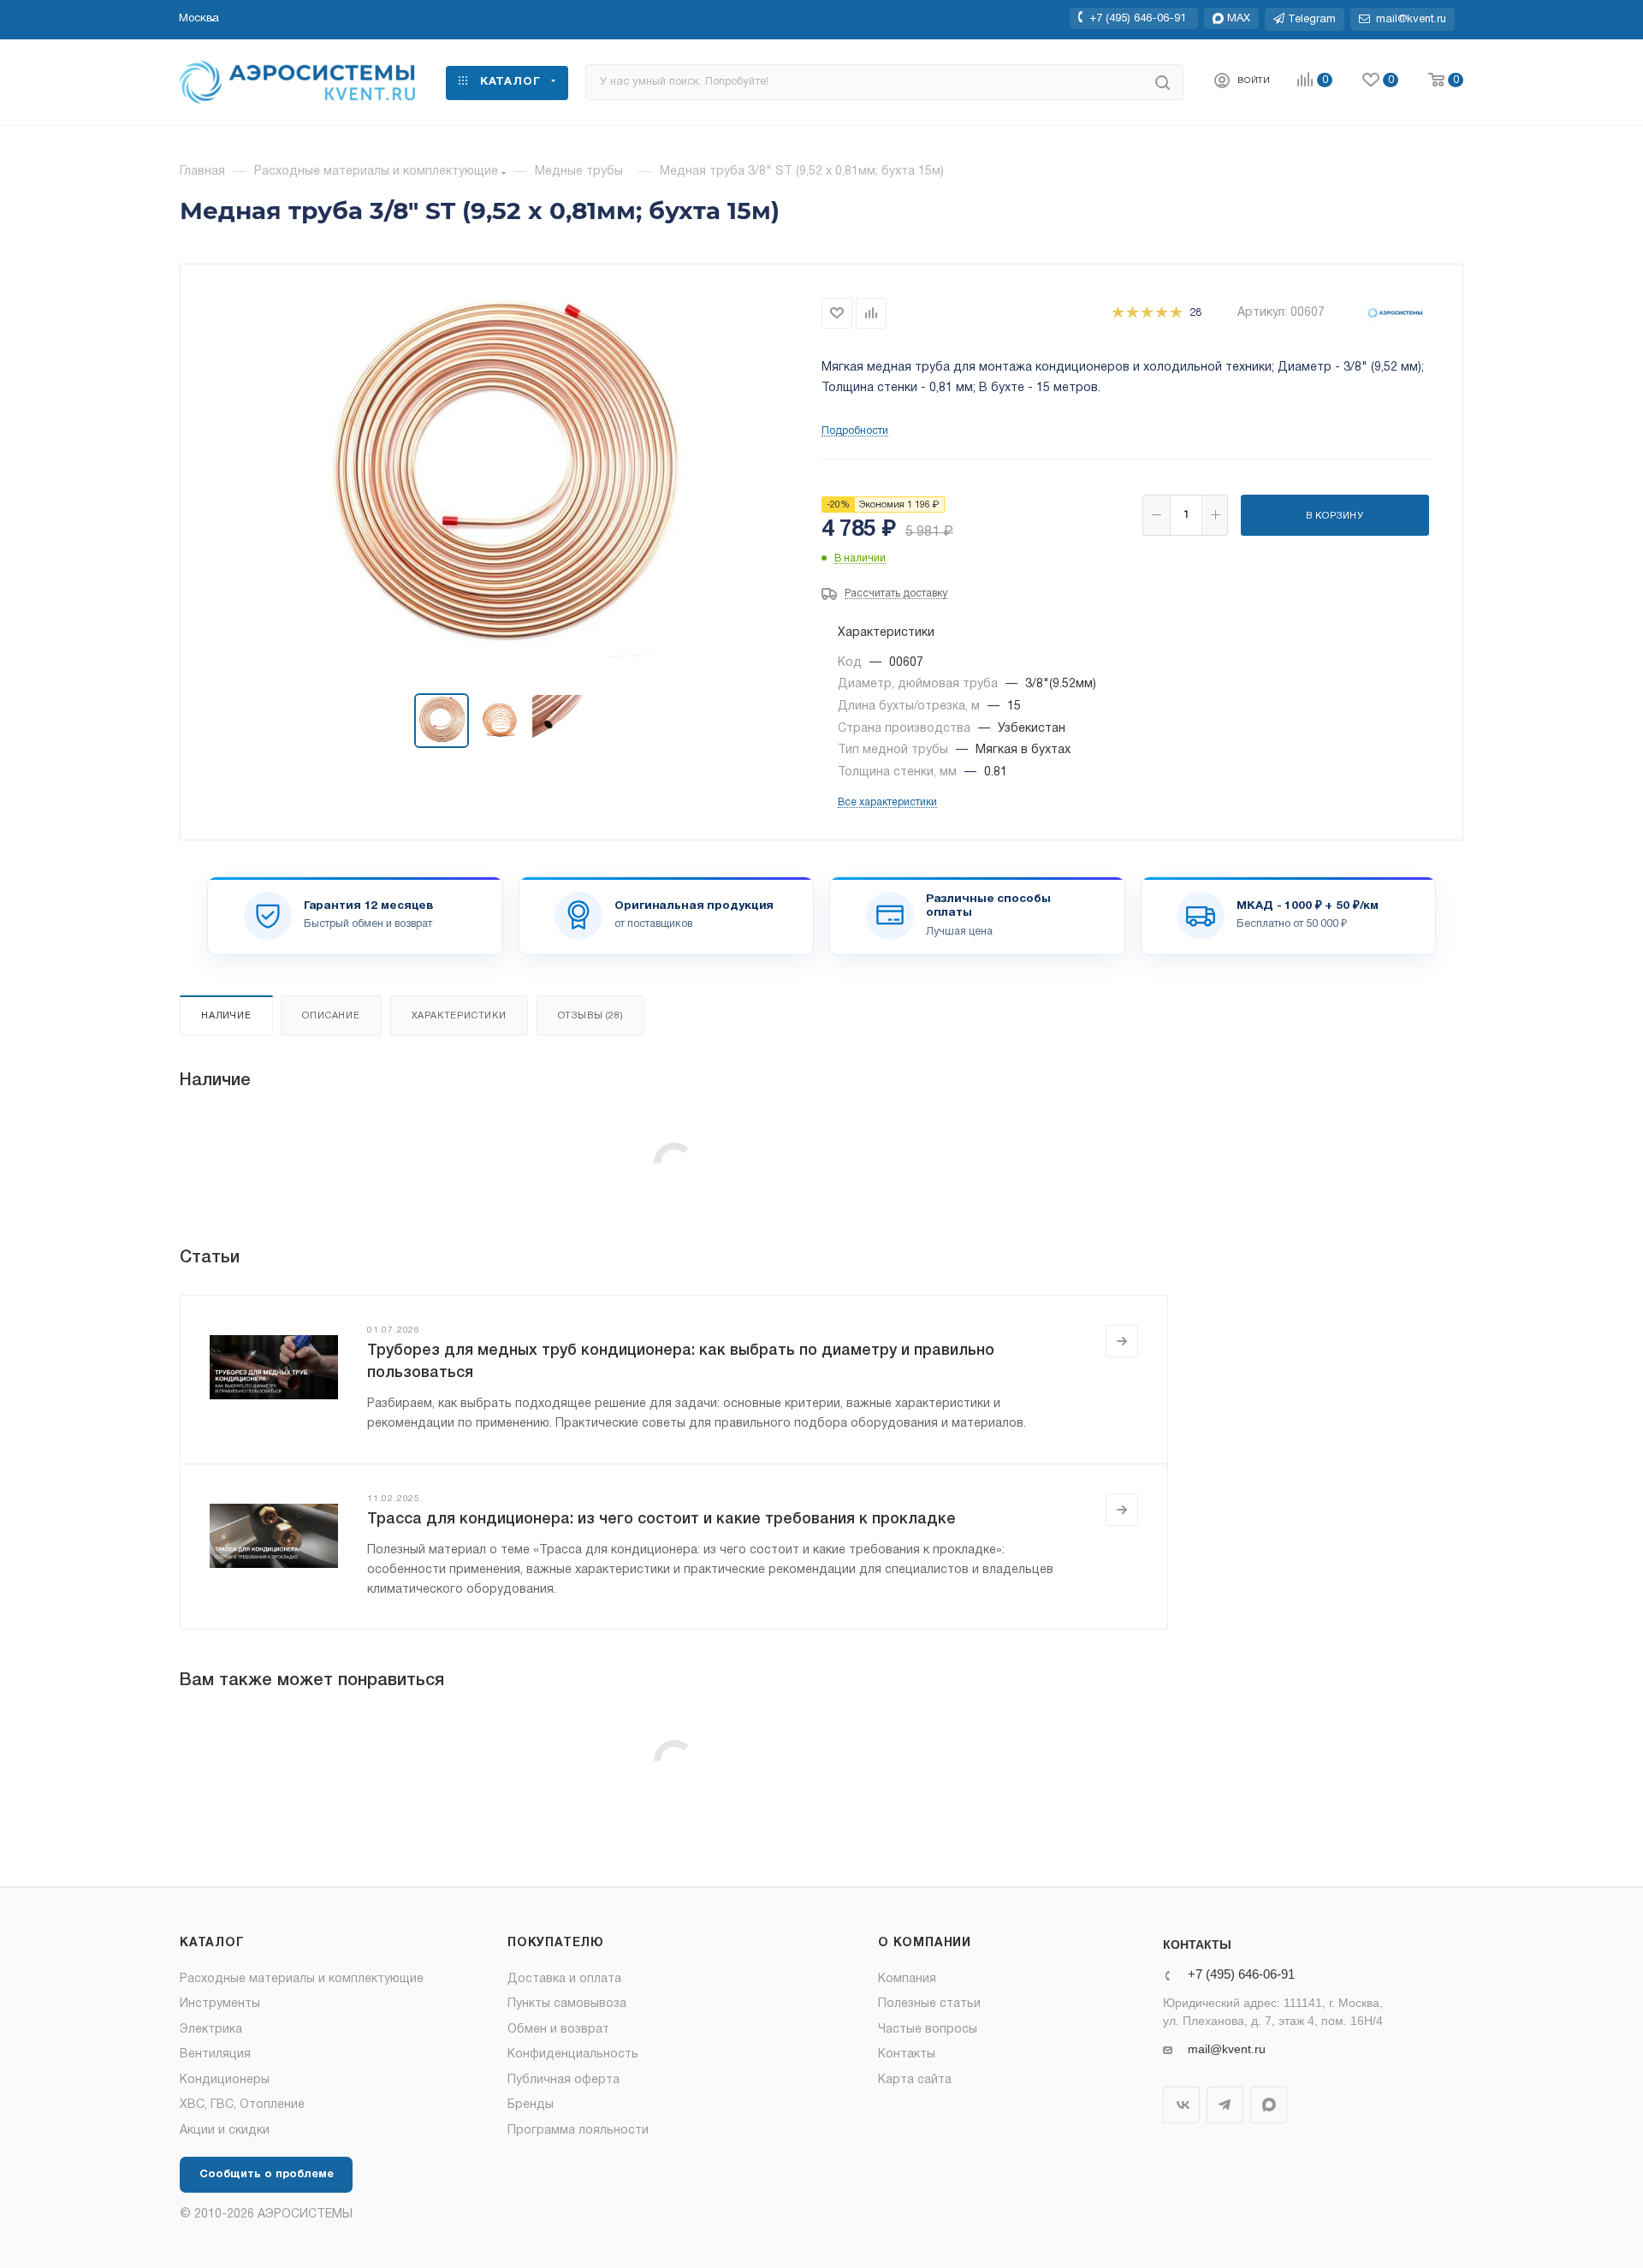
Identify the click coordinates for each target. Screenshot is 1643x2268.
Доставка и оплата (564, 1979)
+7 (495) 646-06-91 (1138, 18)
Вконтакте (1181, 2105)
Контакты (907, 2054)
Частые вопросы (928, 2030)
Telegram (1225, 2105)
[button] (199, 19)
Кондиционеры (225, 2080)
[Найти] (1163, 82)
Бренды (531, 2105)
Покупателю (556, 1943)
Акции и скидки (225, 2131)
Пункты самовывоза (567, 2004)
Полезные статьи (929, 2004)
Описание (331, 1016)
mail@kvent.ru (1227, 2049)
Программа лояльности (578, 2131)
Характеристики (459, 1016)
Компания (907, 1979)
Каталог (212, 1943)
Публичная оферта (563, 2080)
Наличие (226, 1016)
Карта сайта (915, 2080)
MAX (1269, 2105)
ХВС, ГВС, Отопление (242, 2105)
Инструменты (220, 2004)
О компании (925, 1943)
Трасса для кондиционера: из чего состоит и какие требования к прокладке (661, 1519)
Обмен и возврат (558, 2030)
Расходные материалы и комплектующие (302, 1979)
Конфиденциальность (573, 2054)
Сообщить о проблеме (267, 2175)
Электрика (211, 2030)
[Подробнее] (1122, 1341)
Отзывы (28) (591, 1016)
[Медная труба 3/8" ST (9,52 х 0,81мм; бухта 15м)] (501, 480)
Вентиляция (215, 2054)
